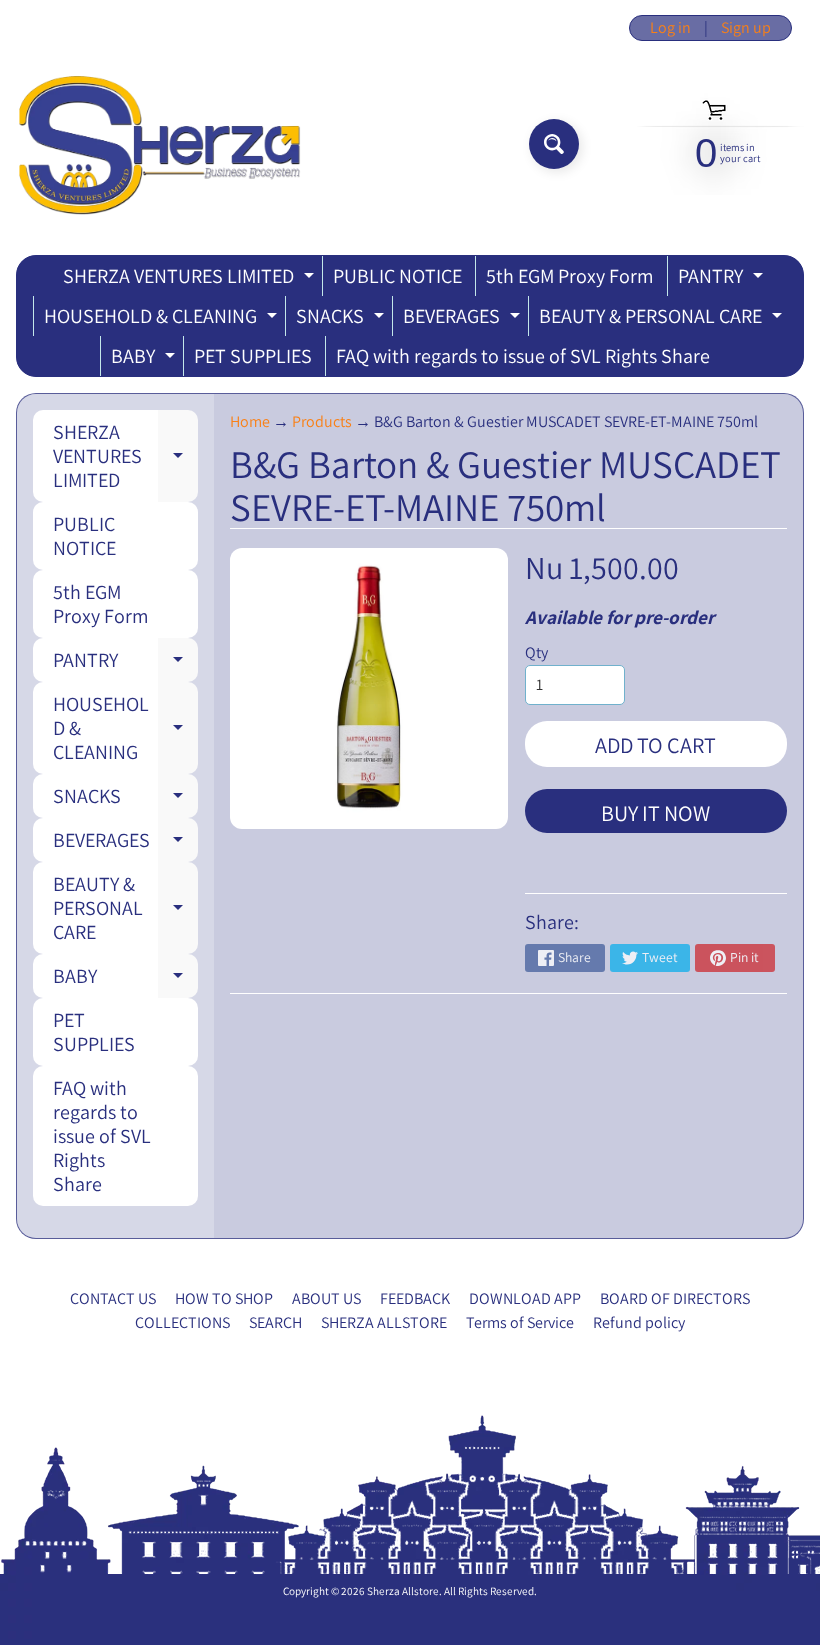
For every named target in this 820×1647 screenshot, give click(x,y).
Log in (670, 28)
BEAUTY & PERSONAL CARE (663, 319)
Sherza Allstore (403, 1591)
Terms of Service (520, 1322)
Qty (536, 652)
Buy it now (655, 813)
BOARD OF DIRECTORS (675, 1298)
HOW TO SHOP (224, 1298)
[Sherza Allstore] (158, 144)
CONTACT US (113, 1298)
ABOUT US (326, 1298)
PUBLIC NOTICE (397, 276)
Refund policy (639, 1322)
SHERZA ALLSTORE (384, 1322)
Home (250, 421)
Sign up (746, 28)
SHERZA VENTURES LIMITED (191, 279)
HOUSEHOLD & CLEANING (163, 319)
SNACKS (342, 319)
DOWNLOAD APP (525, 1298)
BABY (145, 359)
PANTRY (723, 279)
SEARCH (275, 1322)
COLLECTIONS (182, 1322)
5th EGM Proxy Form (570, 276)
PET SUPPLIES (253, 356)
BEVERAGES (464, 319)
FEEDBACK (415, 1298)
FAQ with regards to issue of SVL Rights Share (523, 356)
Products (322, 421)
